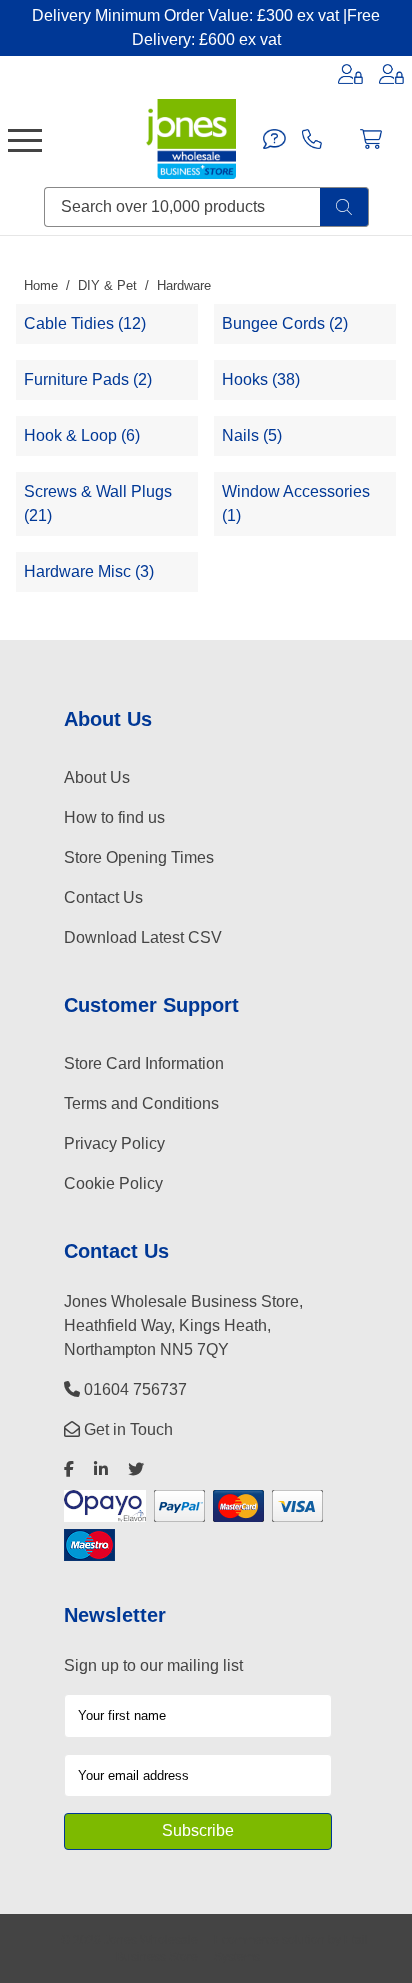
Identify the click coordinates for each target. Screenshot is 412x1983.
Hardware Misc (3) (89, 571)
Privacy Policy (114, 1143)
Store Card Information (144, 1063)
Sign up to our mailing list (153, 1665)
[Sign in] (350, 74)
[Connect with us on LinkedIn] (101, 1469)
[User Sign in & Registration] (391, 74)
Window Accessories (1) (296, 503)
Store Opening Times (139, 857)
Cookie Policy (113, 1183)
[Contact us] (274, 139)
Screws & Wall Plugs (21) (98, 503)
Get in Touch (126, 1429)
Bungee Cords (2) (285, 323)
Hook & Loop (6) (82, 435)
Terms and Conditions (141, 1103)
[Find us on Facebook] (69, 1469)
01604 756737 (133, 1389)
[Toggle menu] (25, 139)
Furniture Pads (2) (88, 379)
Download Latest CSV (143, 937)
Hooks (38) (261, 379)
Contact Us (103, 897)
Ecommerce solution (269, 1939)
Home (41, 285)
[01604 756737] (312, 139)
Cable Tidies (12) (85, 323)
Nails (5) (252, 435)
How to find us (114, 817)
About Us (97, 777)
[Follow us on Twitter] (136, 1469)
